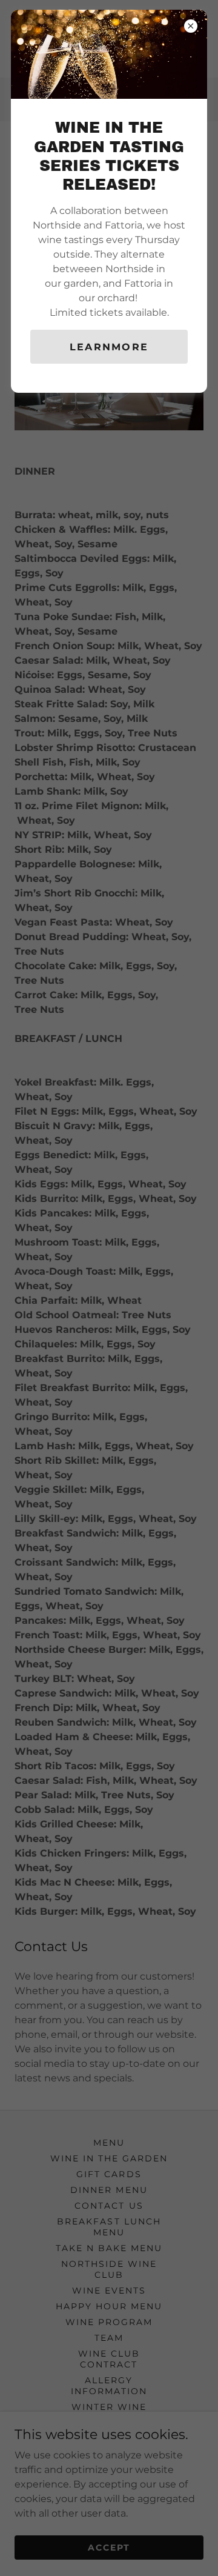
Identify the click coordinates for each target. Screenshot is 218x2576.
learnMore (109, 347)
